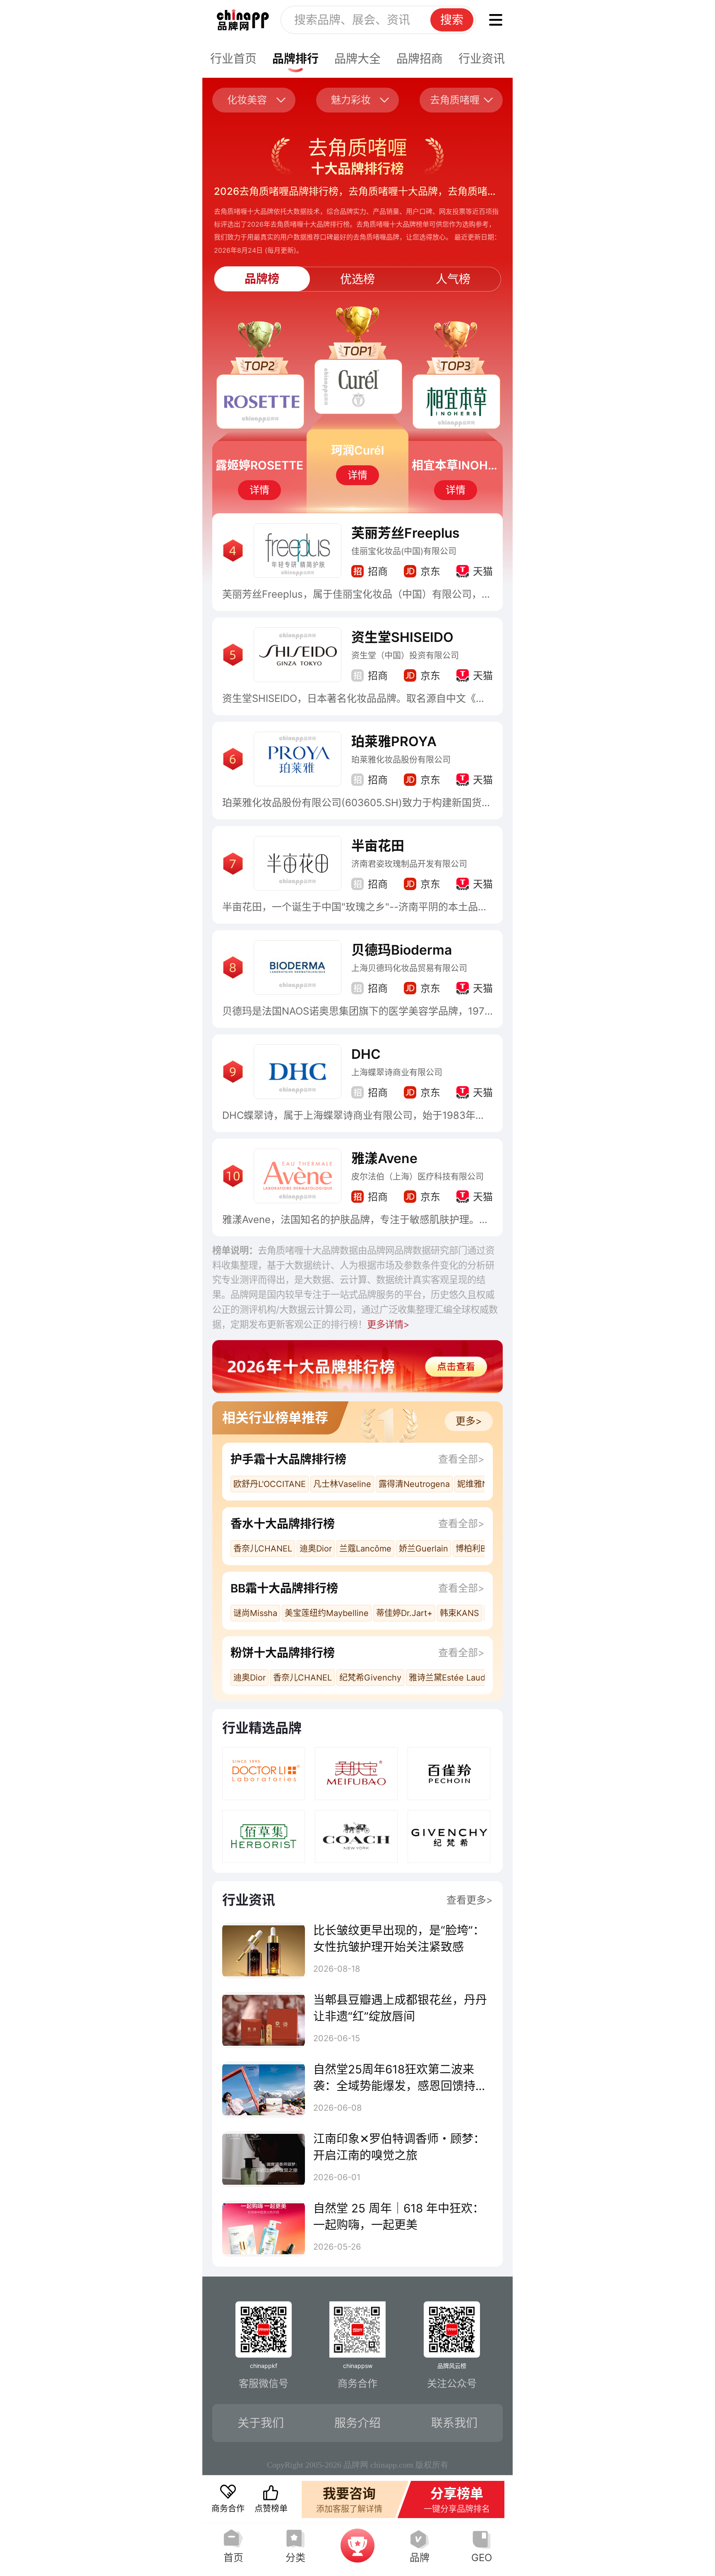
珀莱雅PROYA (394, 741)
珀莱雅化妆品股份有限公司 (401, 760)
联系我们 (454, 2423)
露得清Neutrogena (414, 1484)
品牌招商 (420, 59)
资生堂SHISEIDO (402, 637)
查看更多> (470, 1900)
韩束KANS (459, 1613)
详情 (259, 490)
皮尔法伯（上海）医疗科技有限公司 (417, 1177)
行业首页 (233, 59)
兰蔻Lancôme (365, 1549)
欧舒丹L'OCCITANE (270, 1484)
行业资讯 (482, 59)
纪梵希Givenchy (370, 1678)
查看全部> (461, 1459)
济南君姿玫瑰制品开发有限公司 (409, 864)
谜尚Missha (255, 1613)
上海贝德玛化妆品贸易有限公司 (409, 968)
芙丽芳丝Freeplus (405, 533)
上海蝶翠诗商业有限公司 (397, 1073)
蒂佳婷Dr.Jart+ (404, 1613)
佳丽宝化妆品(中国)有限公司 (404, 551)
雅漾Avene (384, 1158)
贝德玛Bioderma (402, 950)
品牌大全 (357, 59)
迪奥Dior (316, 1549)
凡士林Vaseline (342, 1484)
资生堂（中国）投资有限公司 (405, 656)
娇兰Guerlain (423, 1549)
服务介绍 (357, 2423)
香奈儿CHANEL (263, 1549)
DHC (366, 1054)
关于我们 (261, 2423)
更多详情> (388, 1324)
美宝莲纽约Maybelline (327, 1613)
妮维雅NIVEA (482, 1484)
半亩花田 (378, 846)
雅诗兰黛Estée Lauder (451, 1678)
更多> (469, 1421)
